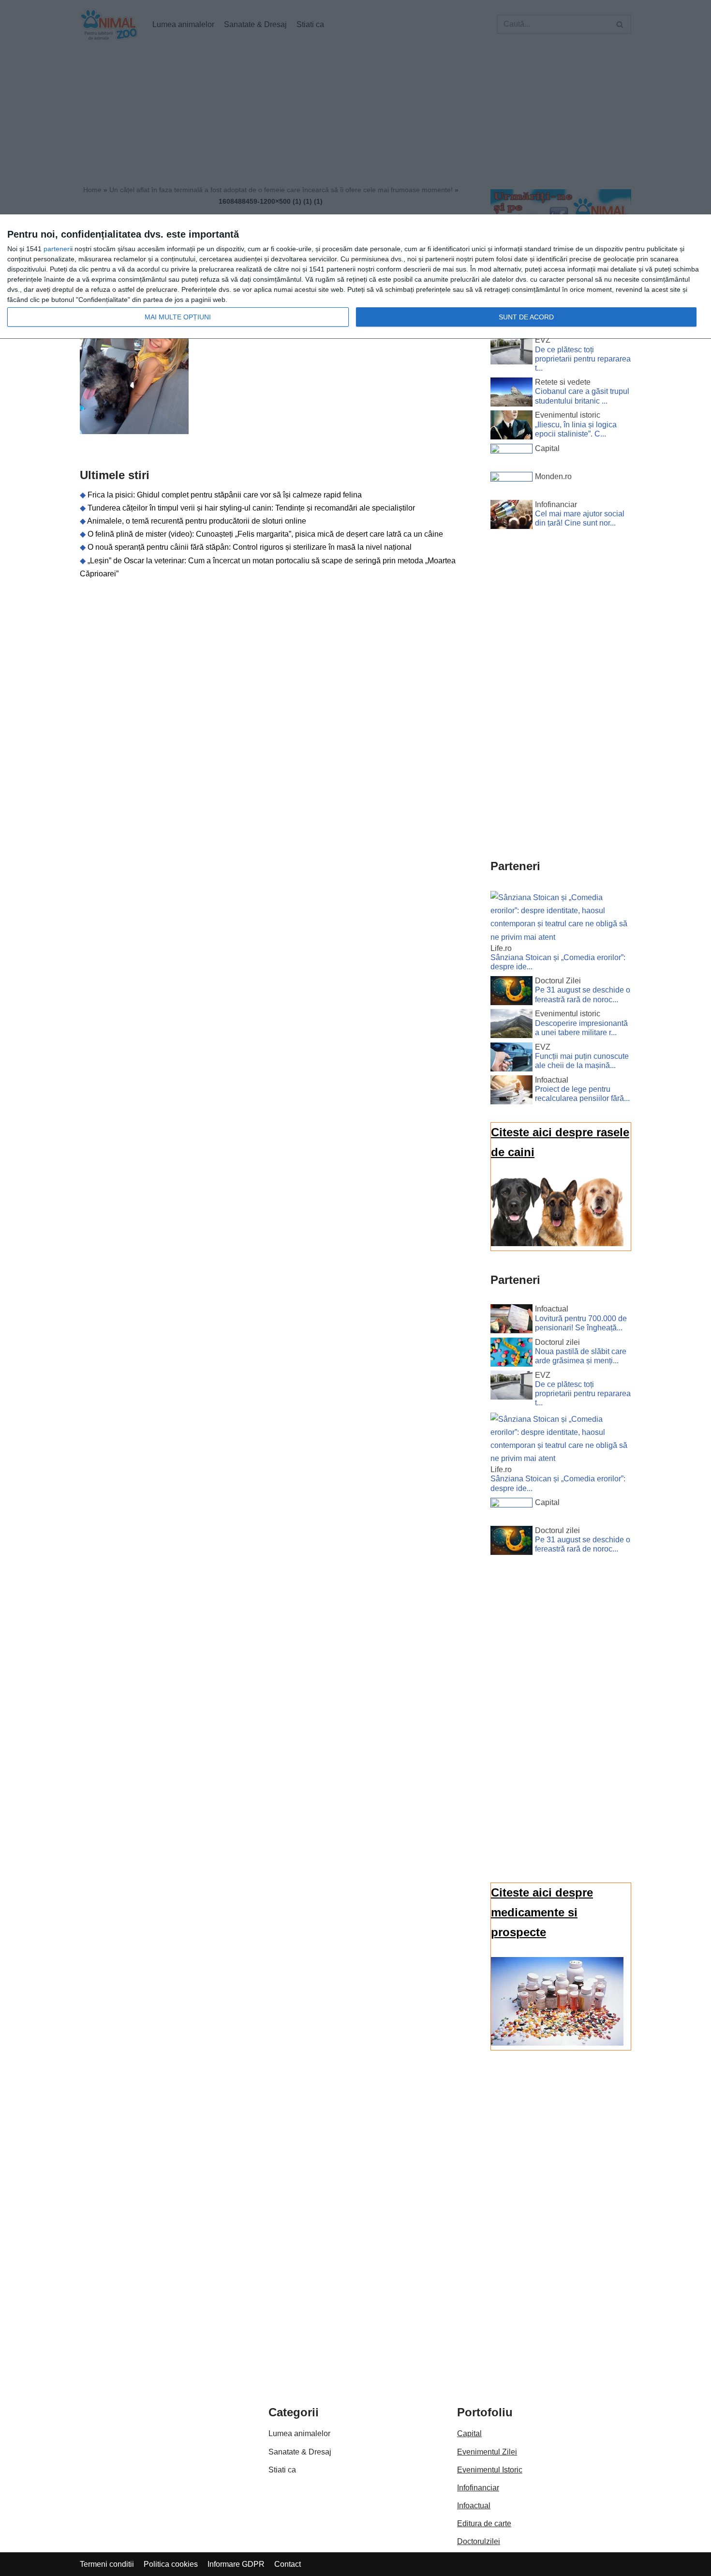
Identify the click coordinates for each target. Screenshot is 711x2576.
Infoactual (474, 2506)
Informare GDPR (236, 2564)
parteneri (57, 249)
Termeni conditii (107, 2564)
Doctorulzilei (479, 2541)
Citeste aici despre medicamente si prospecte (542, 1912)
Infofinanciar (478, 2488)
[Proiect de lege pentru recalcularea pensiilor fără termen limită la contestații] (511, 1092)
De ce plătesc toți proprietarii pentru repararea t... (583, 359)
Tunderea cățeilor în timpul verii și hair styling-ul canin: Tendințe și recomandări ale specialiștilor (251, 508)
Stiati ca (282, 2470)
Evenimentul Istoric (490, 2470)
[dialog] (355, 277)
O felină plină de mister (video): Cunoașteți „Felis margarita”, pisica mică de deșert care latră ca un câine (265, 534)
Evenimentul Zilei (487, 2452)
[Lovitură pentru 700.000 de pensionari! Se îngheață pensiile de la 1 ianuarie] (511, 1321)
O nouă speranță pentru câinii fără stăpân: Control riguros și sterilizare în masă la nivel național (250, 547)
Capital (469, 2433)
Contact (288, 2564)
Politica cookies (171, 2564)
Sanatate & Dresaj (300, 2452)
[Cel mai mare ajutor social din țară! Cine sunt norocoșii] (511, 516)
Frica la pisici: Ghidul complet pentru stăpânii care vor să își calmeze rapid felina (225, 495)
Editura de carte (484, 2523)
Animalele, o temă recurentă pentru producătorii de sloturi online (197, 521)
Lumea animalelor (299, 2433)
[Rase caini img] (557, 1243)
